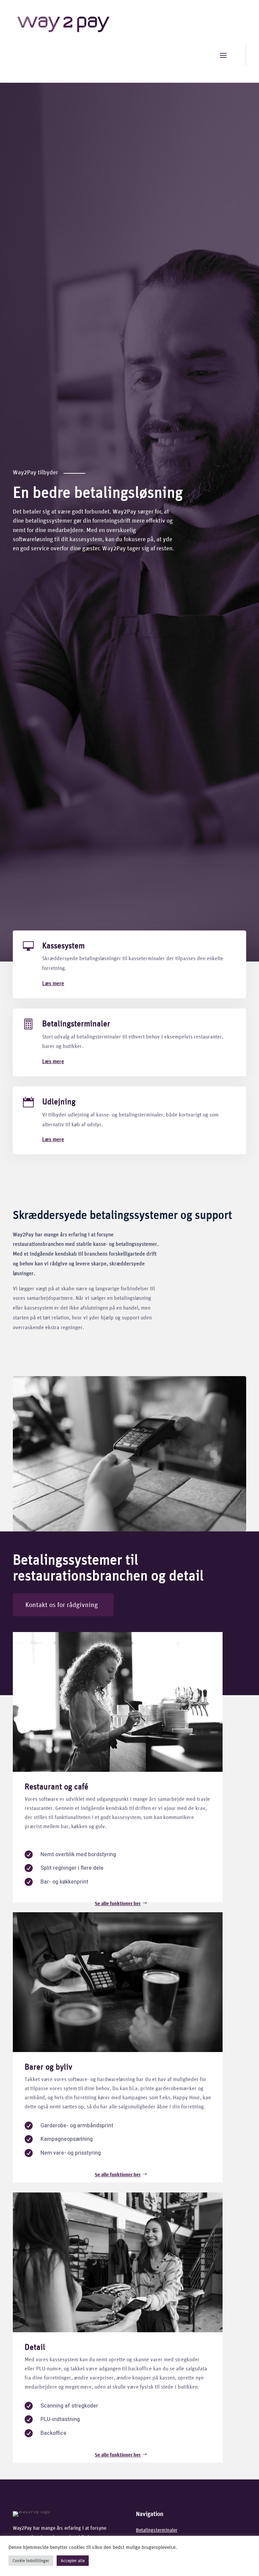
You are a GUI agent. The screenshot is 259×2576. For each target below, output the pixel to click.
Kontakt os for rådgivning (62, 1605)
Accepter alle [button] (73, 2561)
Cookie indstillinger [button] (31, 2561)
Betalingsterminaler (76, 1023)
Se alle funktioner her (118, 1903)
